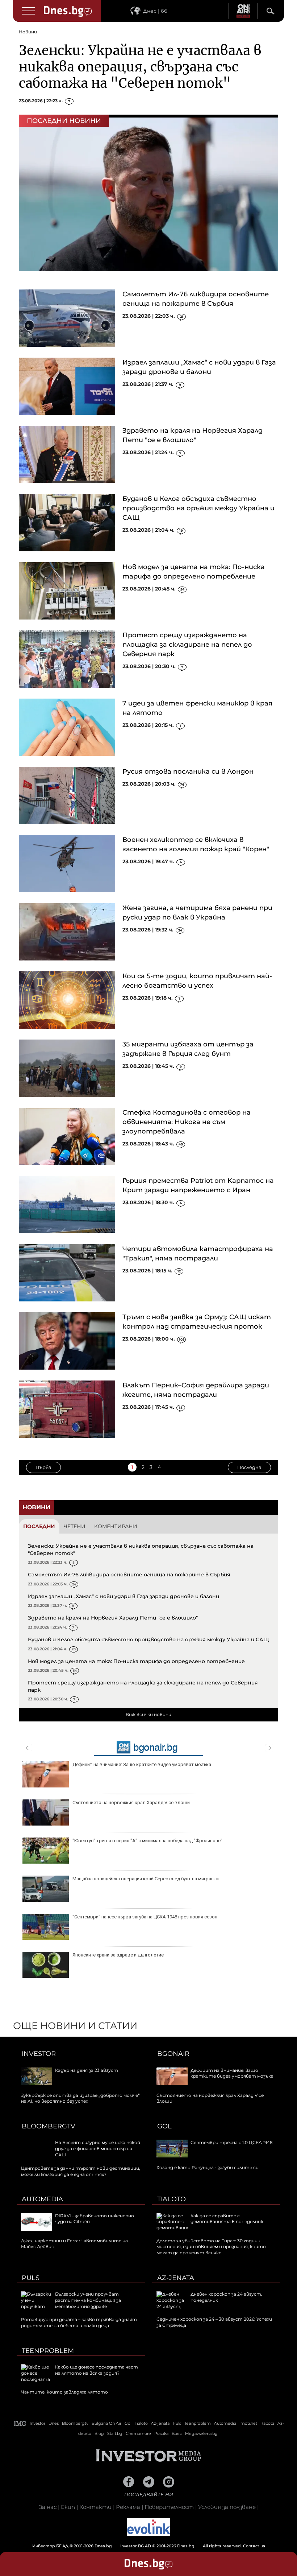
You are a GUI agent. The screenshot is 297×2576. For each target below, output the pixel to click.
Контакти (95, 2507)
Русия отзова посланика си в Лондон (188, 771)
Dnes (54, 2423)
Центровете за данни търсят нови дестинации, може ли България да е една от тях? (81, 2171)
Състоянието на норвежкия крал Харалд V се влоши (131, 1803)
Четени (75, 1526)
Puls (31, 2278)
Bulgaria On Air (106, 2423)
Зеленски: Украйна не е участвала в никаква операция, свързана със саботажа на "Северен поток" (140, 67)
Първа (43, 1467)
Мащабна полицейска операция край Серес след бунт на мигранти (146, 1879)
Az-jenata (176, 2278)
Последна (249, 1467)
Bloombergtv (49, 2126)
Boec (177, 2433)
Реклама (128, 2507)
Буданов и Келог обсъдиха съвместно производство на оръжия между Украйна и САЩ (198, 508)
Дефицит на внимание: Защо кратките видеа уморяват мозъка (142, 1764)
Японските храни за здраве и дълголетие (118, 1955)
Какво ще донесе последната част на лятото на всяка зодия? (97, 2370)
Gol (164, 2126)
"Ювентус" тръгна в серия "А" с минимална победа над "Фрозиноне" (147, 1841)
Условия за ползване (227, 2507)
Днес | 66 (155, 11)
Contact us (254, 2546)
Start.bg (115, 2433)
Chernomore (138, 2433)
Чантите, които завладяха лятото (64, 2392)
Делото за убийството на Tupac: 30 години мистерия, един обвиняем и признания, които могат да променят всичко (211, 2247)
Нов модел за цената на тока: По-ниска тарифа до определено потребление (136, 1661)
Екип (68, 2507)
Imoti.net (248, 2423)
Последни (39, 1526)
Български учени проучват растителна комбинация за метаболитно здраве (88, 2300)
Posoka (161, 2433)
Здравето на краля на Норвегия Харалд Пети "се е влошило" (113, 1618)
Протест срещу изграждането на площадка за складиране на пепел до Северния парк (187, 645)
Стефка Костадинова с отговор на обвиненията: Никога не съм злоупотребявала (187, 1122)
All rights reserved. (138, 2546)
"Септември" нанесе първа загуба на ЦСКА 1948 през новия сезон (145, 1917)
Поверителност (169, 2507)
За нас (48, 2507)
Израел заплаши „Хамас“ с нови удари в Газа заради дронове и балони (124, 1596)
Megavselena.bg (201, 2433)
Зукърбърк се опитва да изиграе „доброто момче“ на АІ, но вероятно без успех (80, 2098)
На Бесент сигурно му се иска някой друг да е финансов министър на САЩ (98, 2149)
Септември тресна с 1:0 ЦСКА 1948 (232, 2142)
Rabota (267, 2423)
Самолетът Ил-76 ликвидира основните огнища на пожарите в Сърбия (129, 1575)
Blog (99, 2433)
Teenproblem (48, 2351)
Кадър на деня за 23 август (87, 2070)
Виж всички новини (148, 1714)
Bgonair (173, 2054)
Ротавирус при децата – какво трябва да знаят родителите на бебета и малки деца (79, 2322)
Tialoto (171, 2199)
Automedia (42, 2199)
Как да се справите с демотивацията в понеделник (227, 2219)
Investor (39, 2054)
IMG (20, 2423)
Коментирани (116, 1526)
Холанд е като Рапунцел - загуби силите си (208, 2167)
